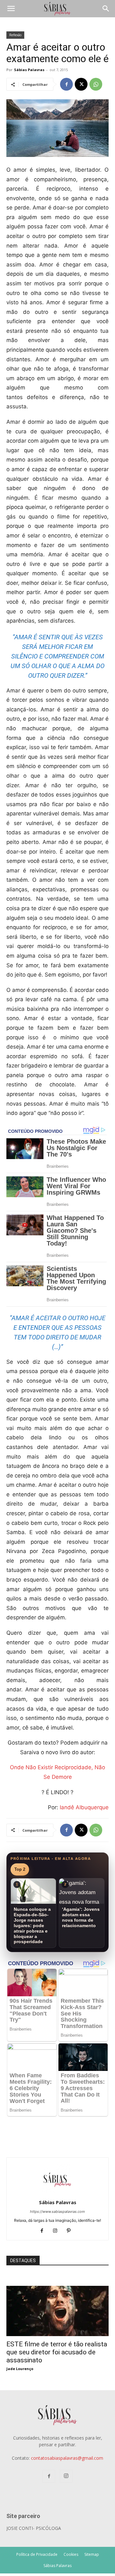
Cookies (71, 2554)
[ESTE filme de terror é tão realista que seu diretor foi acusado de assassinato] (57, 2289)
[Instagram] (58, 2231)
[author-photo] (57, 2193)
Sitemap (92, 2554)
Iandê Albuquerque (84, 1807)
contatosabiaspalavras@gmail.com (67, 2458)
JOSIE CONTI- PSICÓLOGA (34, 2528)
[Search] (106, 9)
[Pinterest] (71, 2231)
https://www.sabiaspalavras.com (57, 2212)
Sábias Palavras (29, 70)
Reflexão (15, 35)
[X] (81, 84)
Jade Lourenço (20, 2369)
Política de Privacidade (37, 2554)
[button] (11, 9)
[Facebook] (66, 84)
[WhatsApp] (96, 84)
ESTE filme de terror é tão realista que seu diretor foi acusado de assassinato (57, 2352)
